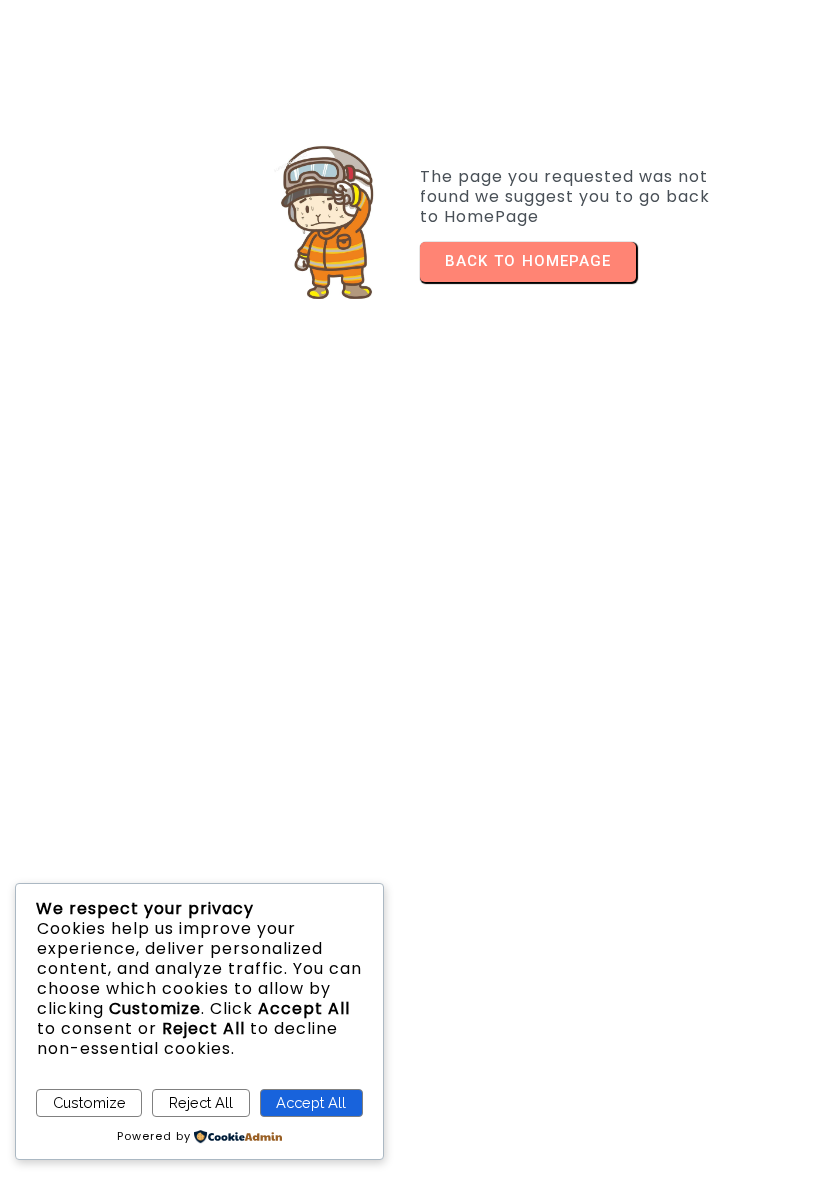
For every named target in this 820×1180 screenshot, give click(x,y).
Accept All (311, 1102)
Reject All (201, 1102)
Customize (89, 1102)
